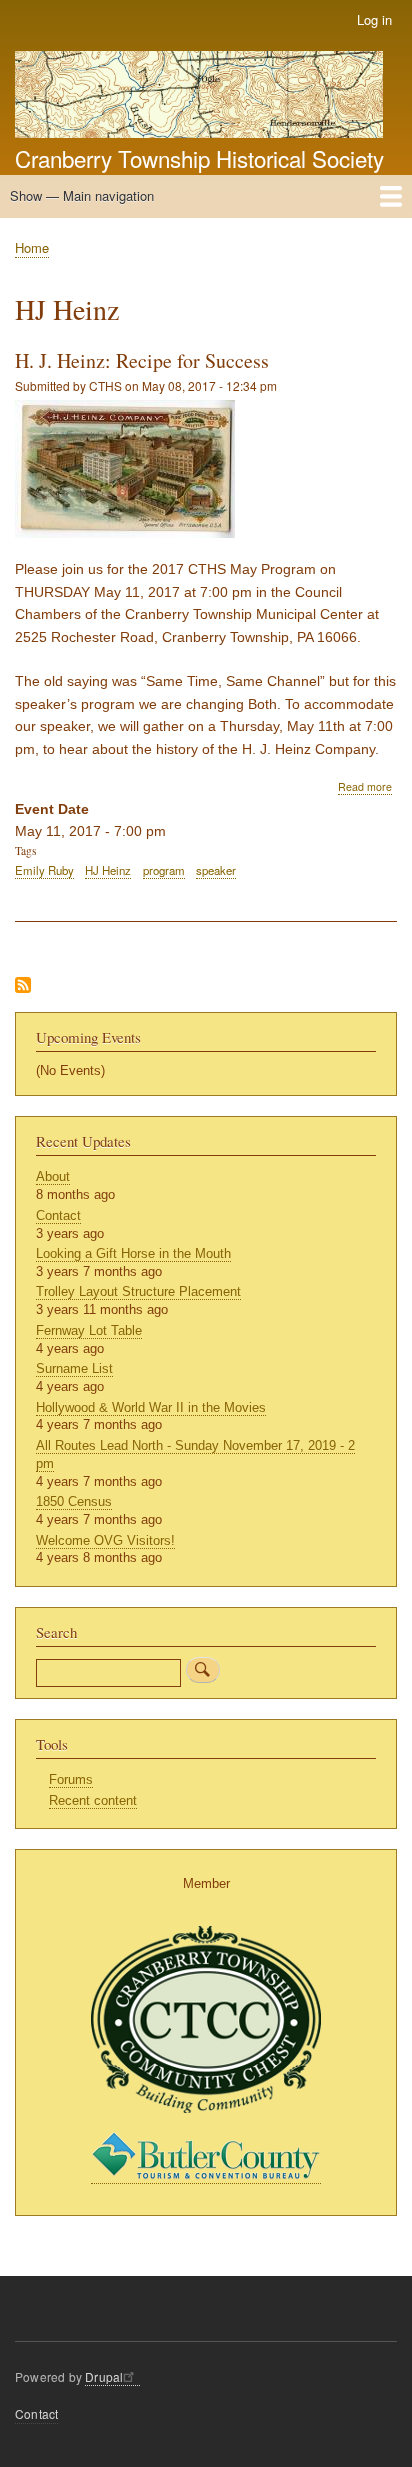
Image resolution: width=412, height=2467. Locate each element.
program (164, 870)
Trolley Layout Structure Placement (138, 1291)
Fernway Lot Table (89, 1330)
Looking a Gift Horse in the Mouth (133, 1253)
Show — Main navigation (82, 195)
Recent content (93, 1800)
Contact (58, 1215)
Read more (365, 787)
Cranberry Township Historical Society (199, 158)
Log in (374, 19)
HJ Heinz (108, 870)
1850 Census (74, 1501)
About (53, 1176)
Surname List (74, 1368)
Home (32, 247)
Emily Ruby (44, 870)
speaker (216, 870)
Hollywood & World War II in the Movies (151, 1407)
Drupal (104, 2376)
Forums (71, 1779)
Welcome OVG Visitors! (105, 1540)
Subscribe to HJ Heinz (23, 986)
